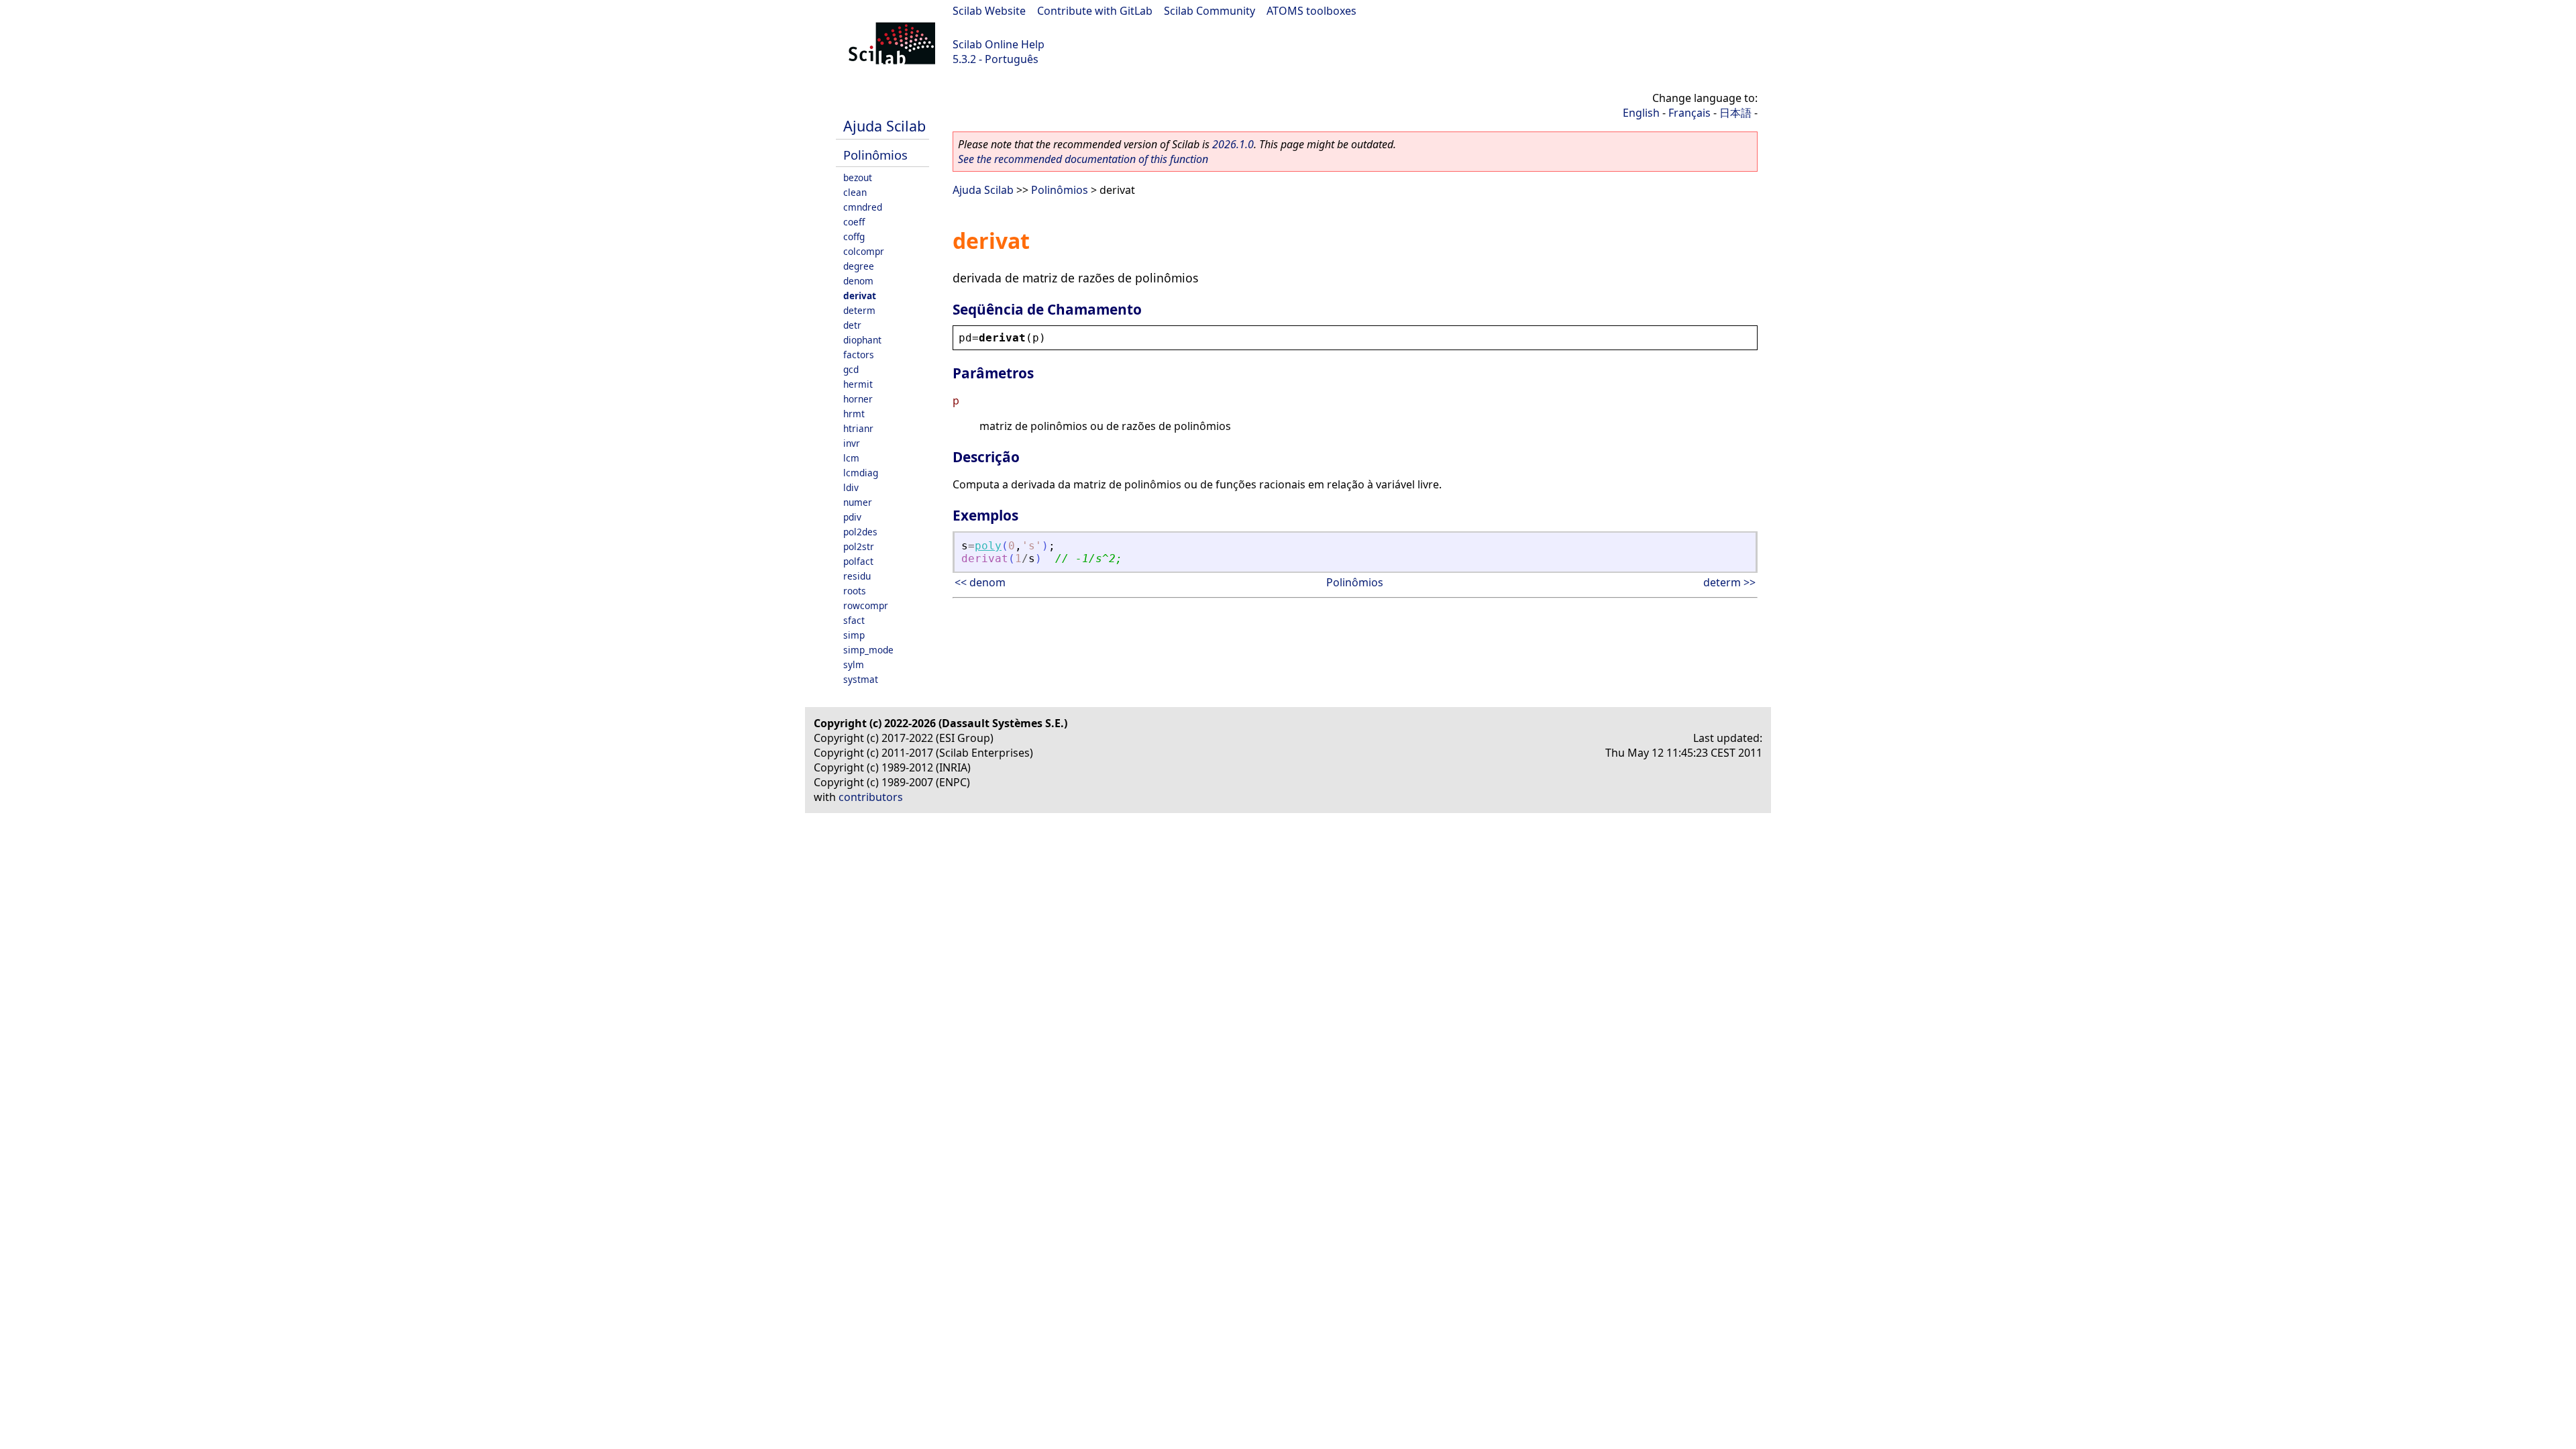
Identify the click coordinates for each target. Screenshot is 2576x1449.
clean (855, 192)
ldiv (851, 487)
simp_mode (868, 650)
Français (1689, 113)
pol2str (859, 546)
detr (852, 325)
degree (859, 266)
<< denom (980, 582)
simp (854, 635)
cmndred (863, 207)
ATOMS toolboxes (1311, 11)
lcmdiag (861, 473)
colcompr (864, 251)
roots (855, 591)
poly (988, 546)
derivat (860, 296)
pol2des (860, 532)
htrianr (858, 428)
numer (858, 502)
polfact (858, 561)
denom (858, 281)
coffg (854, 236)
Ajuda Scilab (884, 126)
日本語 (1735, 113)
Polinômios (875, 155)
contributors (871, 797)
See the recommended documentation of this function (1083, 159)
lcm (851, 458)
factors (859, 355)
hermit (858, 384)
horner (858, 399)
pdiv (852, 517)
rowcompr (866, 605)
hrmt (854, 414)
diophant (862, 340)
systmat (861, 679)
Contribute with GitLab (1095, 11)
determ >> (1729, 582)
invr (852, 443)
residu (857, 576)
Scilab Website (989, 11)
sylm (854, 664)
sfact (854, 620)
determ (859, 310)
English (1641, 113)
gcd (851, 369)
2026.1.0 (1233, 144)
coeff (854, 222)
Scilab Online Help (999, 44)
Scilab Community (1210, 11)
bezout (858, 177)
